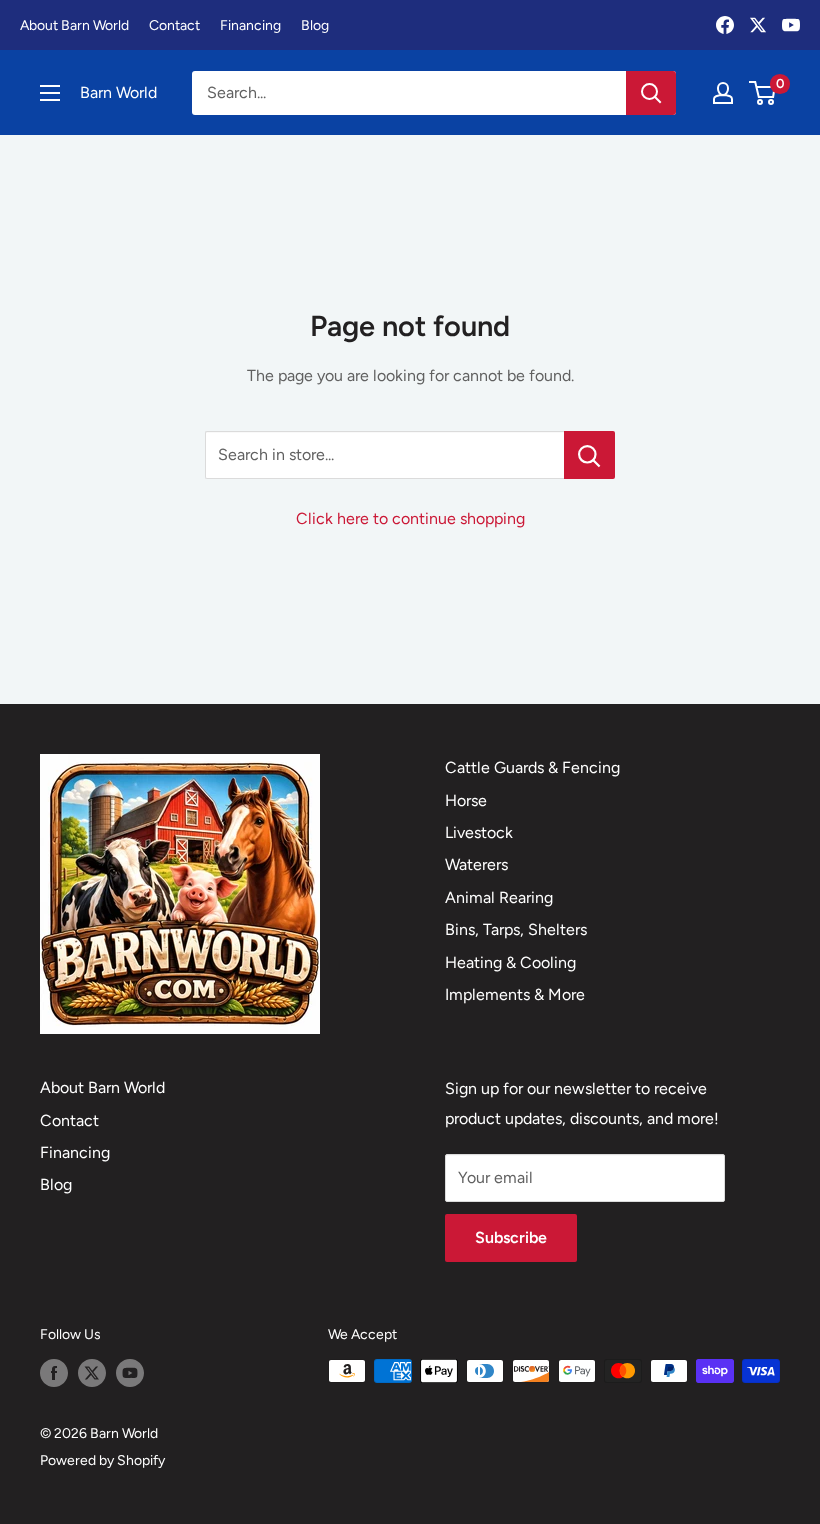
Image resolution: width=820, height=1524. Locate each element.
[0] (763, 93)
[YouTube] (791, 25)
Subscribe (511, 1237)
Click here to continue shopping (410, 518)
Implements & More (515, 994)
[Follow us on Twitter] (92, 1373)
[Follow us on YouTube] (130, 1373)
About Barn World (74, 25)
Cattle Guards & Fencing (532, 767)
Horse (466, 800)
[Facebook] (725, 25)
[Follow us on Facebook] (54, 1373)
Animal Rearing (499, 897)
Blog (315, 25)
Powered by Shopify (102, 1460)
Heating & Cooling (510, 962)
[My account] (723, 93)
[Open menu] (50, 93)
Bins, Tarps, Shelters (516, 929)
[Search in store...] (589, 455)
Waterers (476, 864)
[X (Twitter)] (758, 25)
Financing (250, 25)
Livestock (479, 832)
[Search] (651, 93)
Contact (174, 25)
